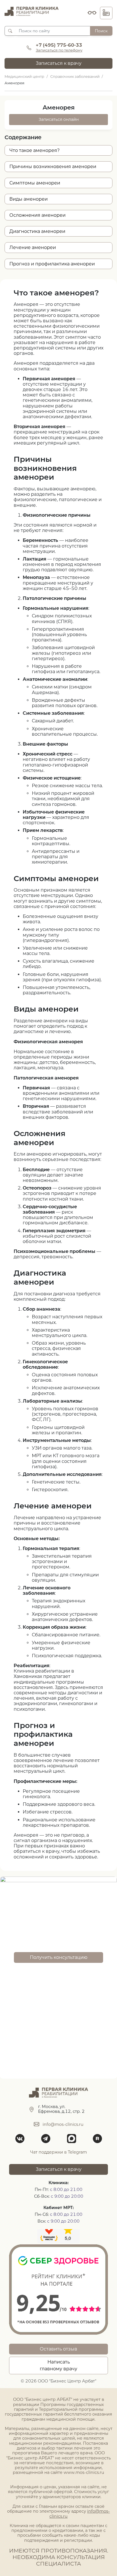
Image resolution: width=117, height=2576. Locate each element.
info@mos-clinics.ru (63, 2124)
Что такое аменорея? (35, 150)
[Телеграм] (46, 2139)
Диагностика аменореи (37, 231)
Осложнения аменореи (37, 215)
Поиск (101, 31)
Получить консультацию (59, 1957)
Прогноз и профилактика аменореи (52, 264)
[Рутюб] (97, 2139)
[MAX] (71, 2139)
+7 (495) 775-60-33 (59, 45)
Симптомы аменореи (35, 183)
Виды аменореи (29, 199)
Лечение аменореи (33, 247)
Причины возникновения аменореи (53, 167)
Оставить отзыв (58, 2349)
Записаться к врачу (59, 63)
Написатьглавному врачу (58, 2365)
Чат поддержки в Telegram (58, 2152)
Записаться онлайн (59, 119)
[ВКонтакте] (20, 2139)
